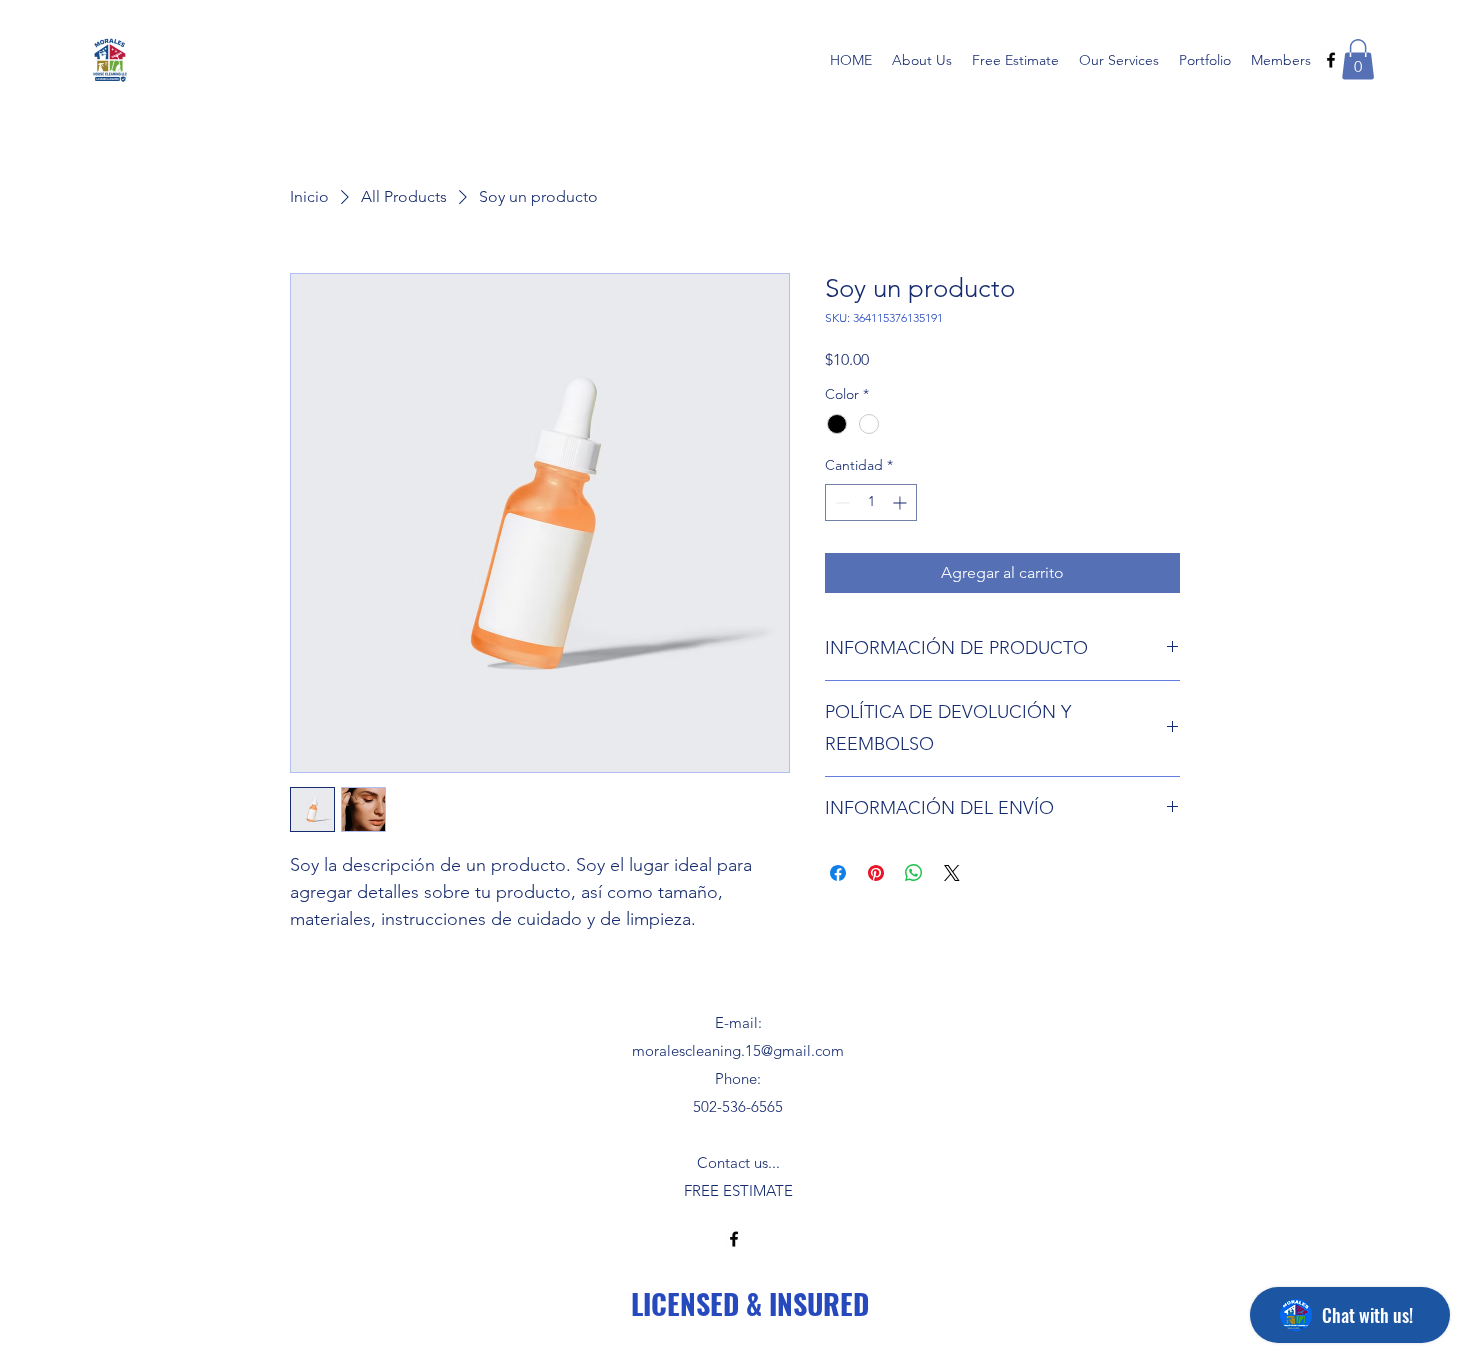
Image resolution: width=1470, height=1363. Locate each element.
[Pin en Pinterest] (876, 873)
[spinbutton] (871, 502)
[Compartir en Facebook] (838, 873)
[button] (1358, 59)
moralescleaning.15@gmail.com (738, 1050)
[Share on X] (952, 873)
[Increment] (901, 502)
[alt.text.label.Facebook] (1331, 60)
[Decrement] (840, 502)
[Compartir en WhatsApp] (914, 873)
